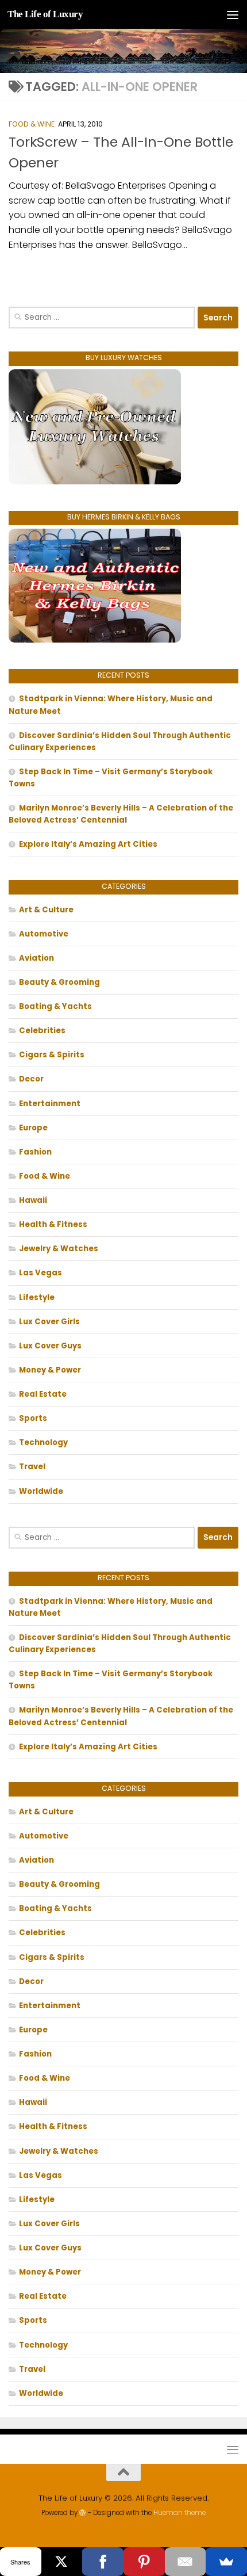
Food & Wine (32, 124)
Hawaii (33, 1200)
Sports (33, 1418)
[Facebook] (103, 2562)
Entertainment (50, 1104)
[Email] (186, 2562)
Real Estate (43, 1394)
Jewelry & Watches (59, 1249)
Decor (31, 1079)
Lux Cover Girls (49, 1322)
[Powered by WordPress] (83, 2513)
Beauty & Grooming (59, 982)
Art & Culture (46, 910)
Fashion (35, 1152)
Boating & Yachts (55, 1006)
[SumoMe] (226, 2562)
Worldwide (41, 1491)
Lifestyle (37, 1297)
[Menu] (233, 14)
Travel (32, 1467)
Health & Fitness (53, 1224)
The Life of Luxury (45, 14)
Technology (43, 1442)
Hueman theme (180, 2513)
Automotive (44, 934)
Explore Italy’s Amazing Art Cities (88, 844)
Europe (33, 1128)
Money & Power (50, 1370)
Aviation (36, 958)
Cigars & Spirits (52, 1055)
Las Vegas (40, 1273)
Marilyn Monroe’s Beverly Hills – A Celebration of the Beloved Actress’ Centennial (121, 814)
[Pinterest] (144, 2562)
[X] (62, 2562)
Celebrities (42, 1031)
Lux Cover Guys (50, 1346)
